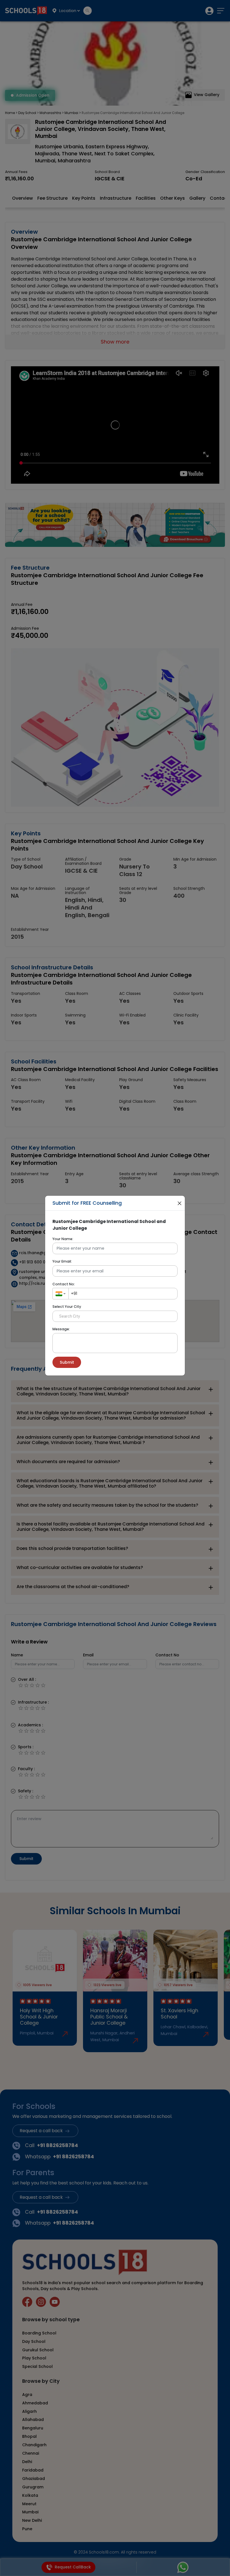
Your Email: (62, 1261)
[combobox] (60, 1293)
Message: (61, 1329)
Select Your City (67, 1307)
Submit (67, 1362)
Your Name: (63, 1239)
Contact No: (64, 1284)
